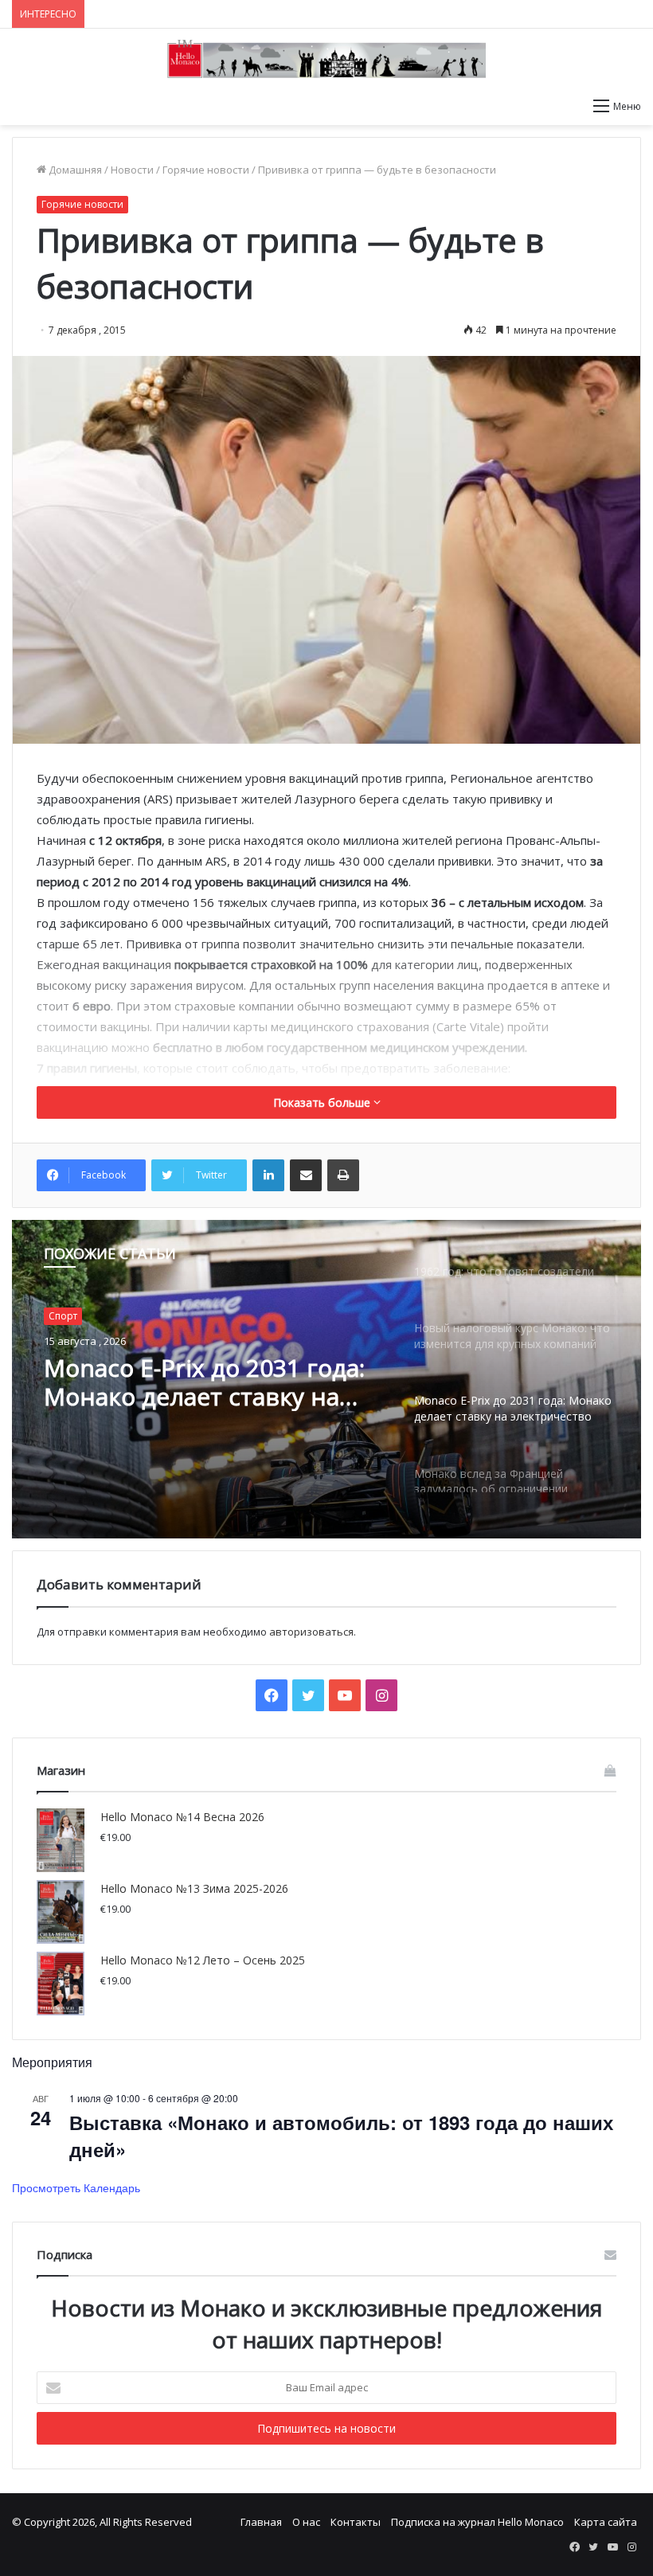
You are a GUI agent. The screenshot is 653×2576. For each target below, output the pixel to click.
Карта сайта (606, 2522)
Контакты (356, 2522)
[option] (326, 1379)
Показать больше (323, 1102)
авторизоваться (311, 1632)
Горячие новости (206, 170)
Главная (261, 2522)
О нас (306, 2522)
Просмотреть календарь (76, 2187)
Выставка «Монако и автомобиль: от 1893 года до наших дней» (341, 2136)
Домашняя (74, 170)
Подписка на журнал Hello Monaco (477, 2522)
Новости (132, 170)
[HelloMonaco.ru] (326, 59)
